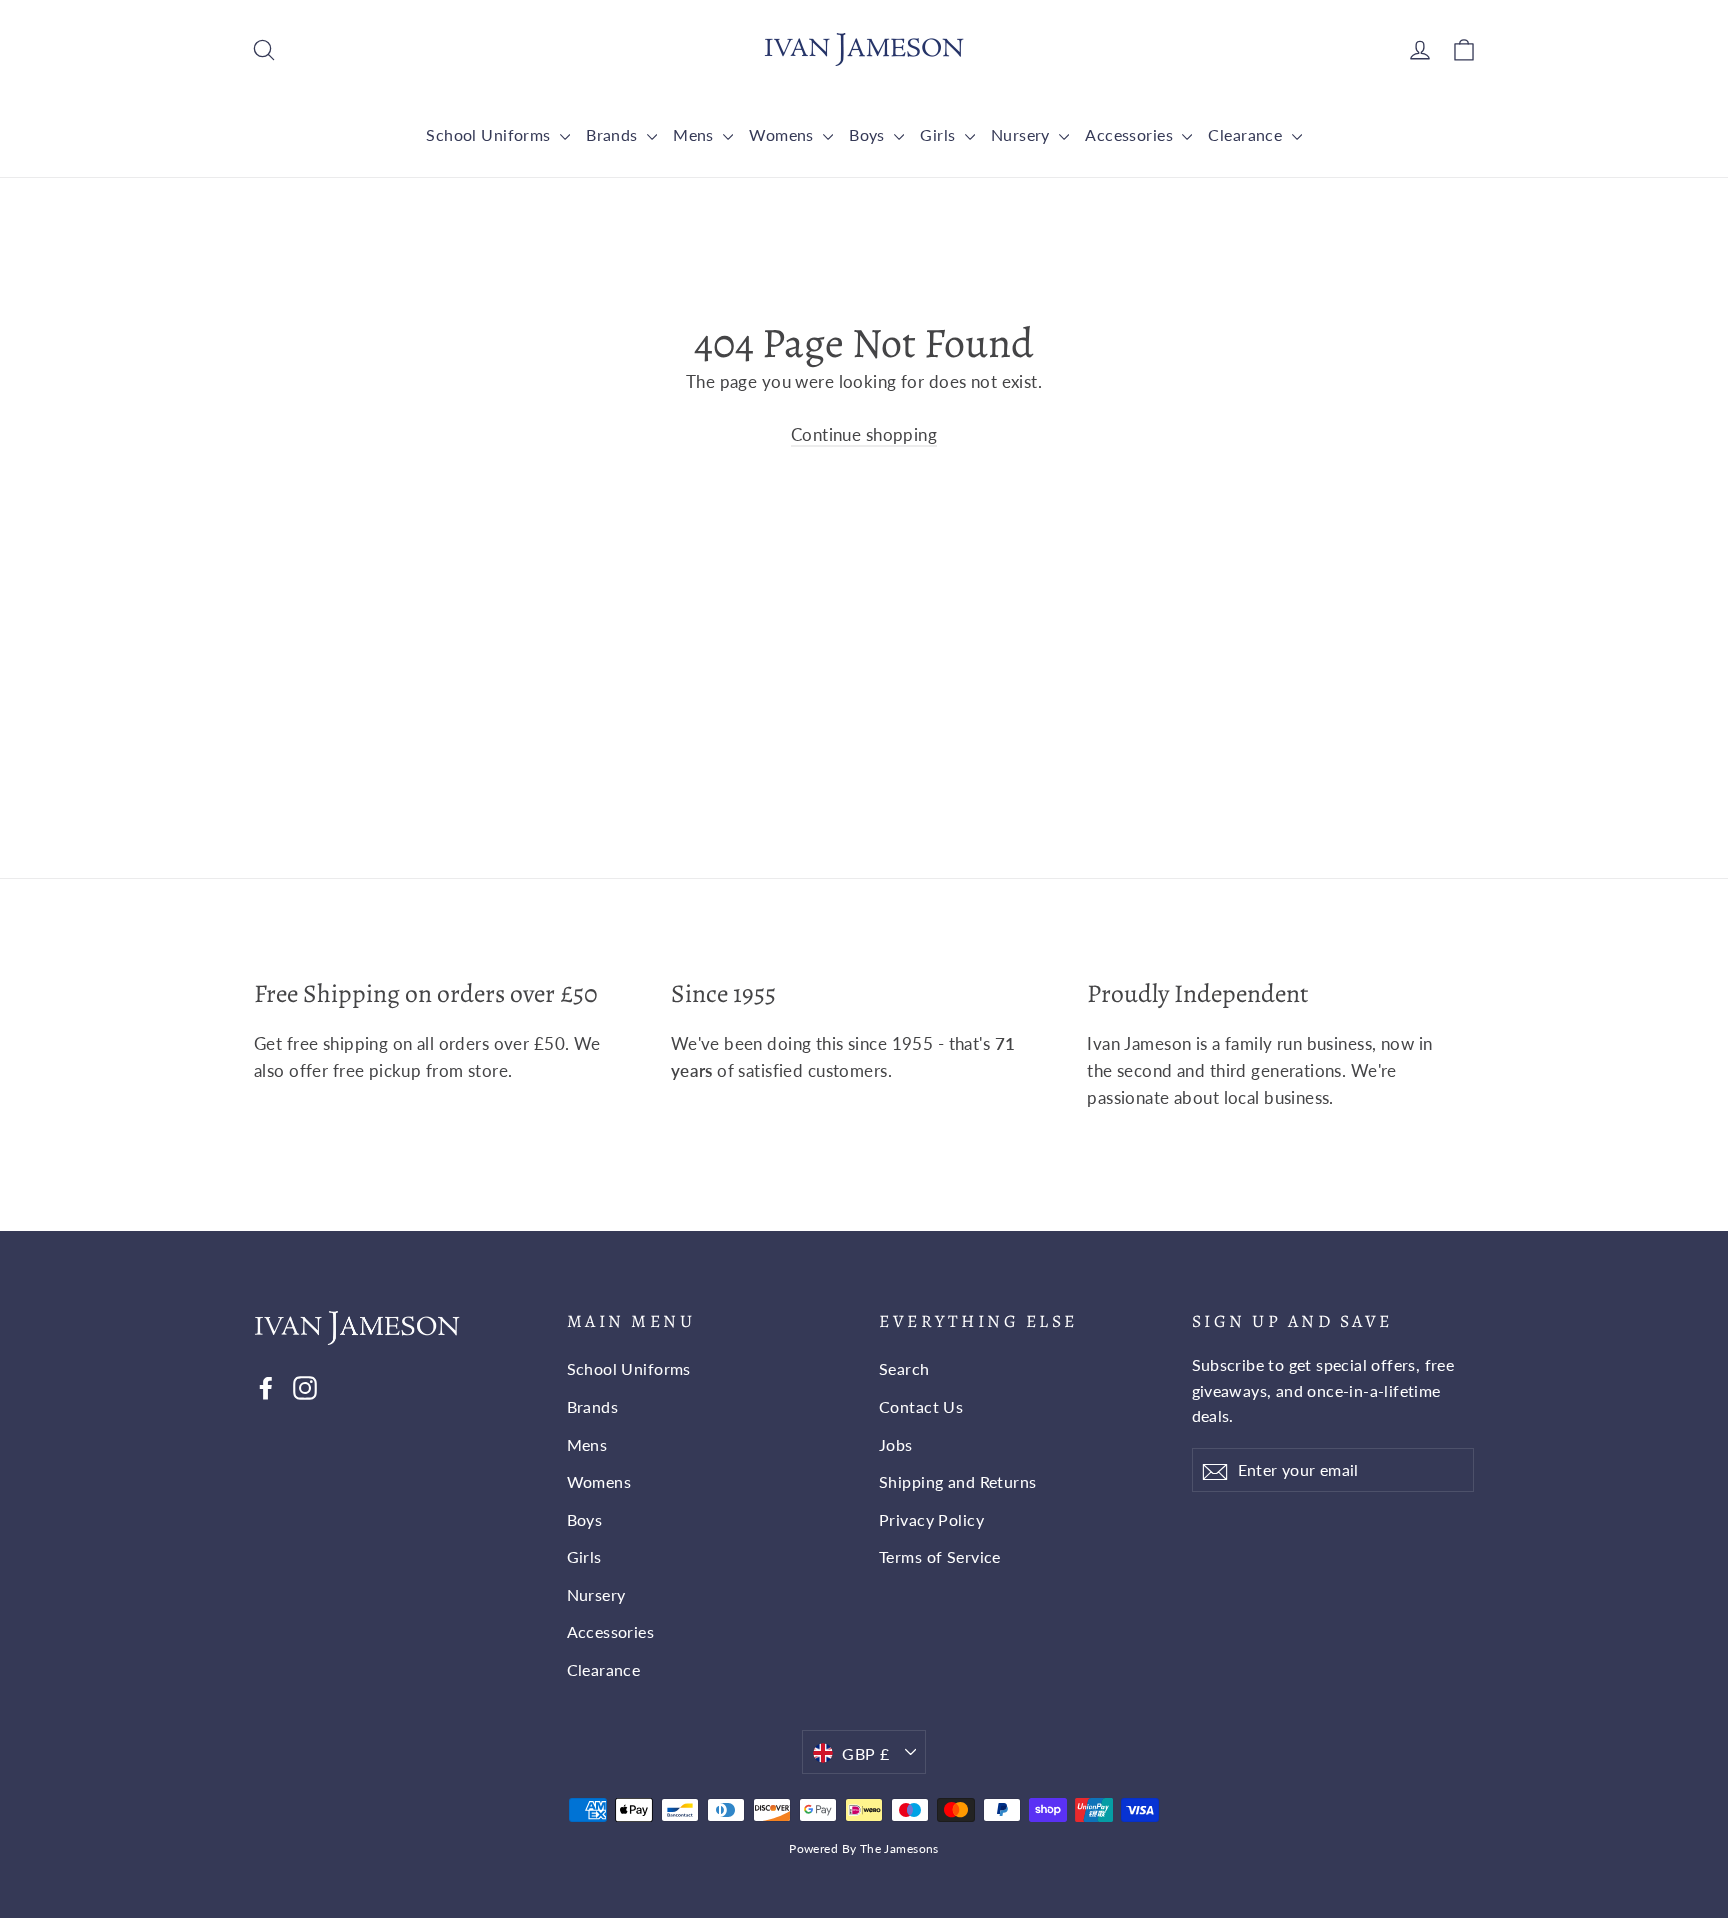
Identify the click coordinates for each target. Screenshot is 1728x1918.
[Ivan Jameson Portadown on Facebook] (266, 1386)
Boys (869, 134)
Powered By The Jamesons (864, 1848)
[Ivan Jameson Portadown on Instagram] (305, 1386)
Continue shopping (864, 434)
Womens (783, 134)
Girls (940, 134)
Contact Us (921, 1406)
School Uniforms (490, 134)
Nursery (1022, 134)
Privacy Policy (931, 1519)
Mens (695, 134)
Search (904, 1368)
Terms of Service (940, 1556)
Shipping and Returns (958, 1481)
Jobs (896, 1444)
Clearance (1247, 134)
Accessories (1131, 134)
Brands (614, 134)
